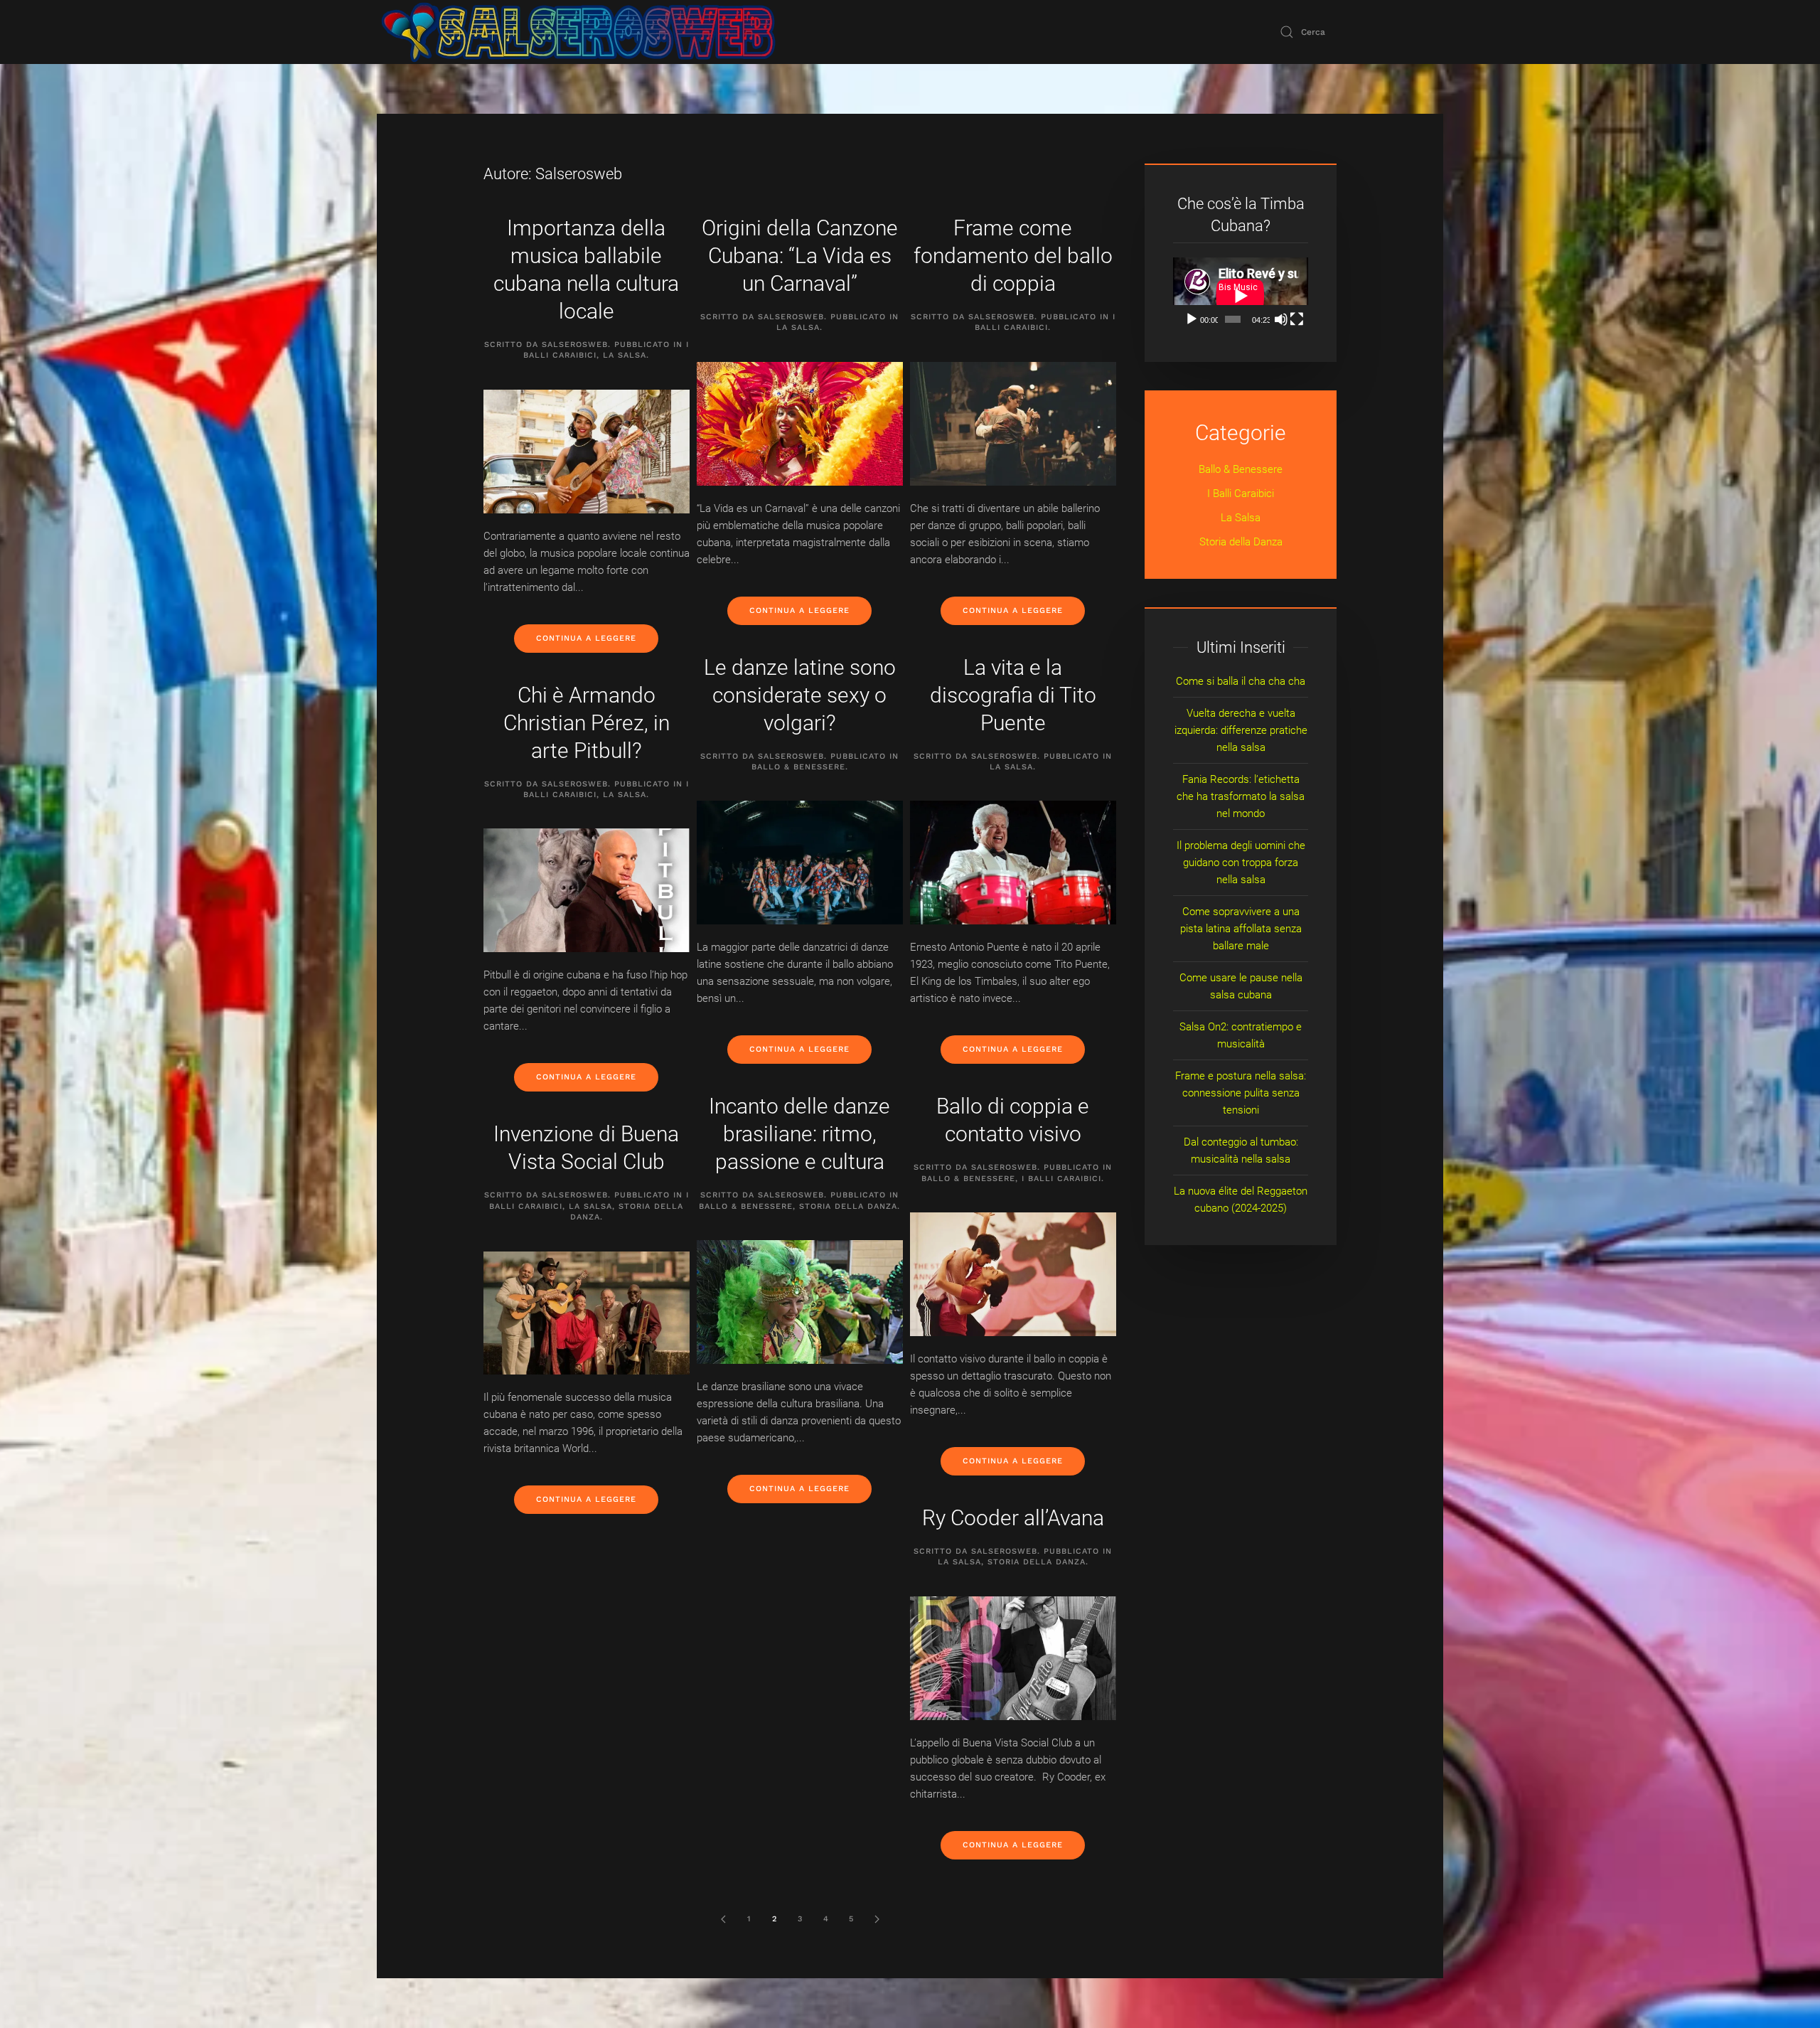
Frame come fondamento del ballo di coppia (1013, 256)
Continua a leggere (586, 638)
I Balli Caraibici (1061, 1179)
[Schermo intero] (1297, 319)
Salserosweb (575, 345)
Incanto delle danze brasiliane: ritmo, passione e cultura (799, 1134)
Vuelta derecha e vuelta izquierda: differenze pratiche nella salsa (1241, 730)
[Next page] (877, 1919)
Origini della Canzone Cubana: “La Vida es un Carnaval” (800, 256)
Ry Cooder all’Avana (1013, 1518)
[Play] (1192, 319)
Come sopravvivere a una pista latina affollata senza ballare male (1241, 929)
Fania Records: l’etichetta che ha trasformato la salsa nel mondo (1241, 796)
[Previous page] (723, 1919)
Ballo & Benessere (798, 767)
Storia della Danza (848, 1206)
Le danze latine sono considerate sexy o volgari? (800, 695)
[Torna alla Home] (578, 32)
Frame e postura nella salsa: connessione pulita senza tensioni (1241, 1093)
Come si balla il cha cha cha (1241, 681)
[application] (1241, 295)
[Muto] (1281, 319)
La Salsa (625, 355)
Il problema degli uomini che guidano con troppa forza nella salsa (1241, 863)
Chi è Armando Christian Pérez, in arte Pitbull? (587, 723)
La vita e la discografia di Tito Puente (1013, 695)
